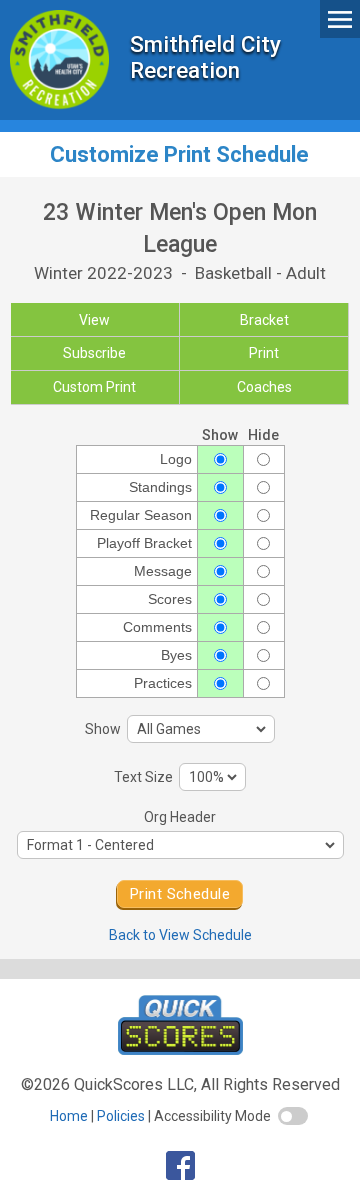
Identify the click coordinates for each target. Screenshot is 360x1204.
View (94, 320)
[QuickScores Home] (180, 1049)
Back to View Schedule (180, 935)
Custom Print (94, 387)
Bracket (264, 320)
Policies (121, 1116)
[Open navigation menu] (340, 18)
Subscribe (94, 353)
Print (264, 353)
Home (69, 1116)
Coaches (264, 387)
